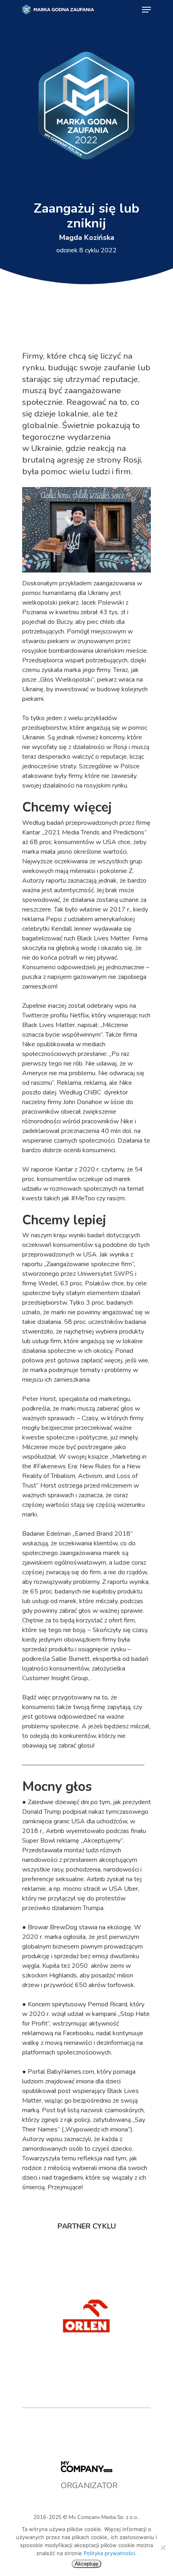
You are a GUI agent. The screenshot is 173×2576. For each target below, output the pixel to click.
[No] (163, 2548)
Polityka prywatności (109, 2553)
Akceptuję (86, 2564)
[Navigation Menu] (146, 10)
